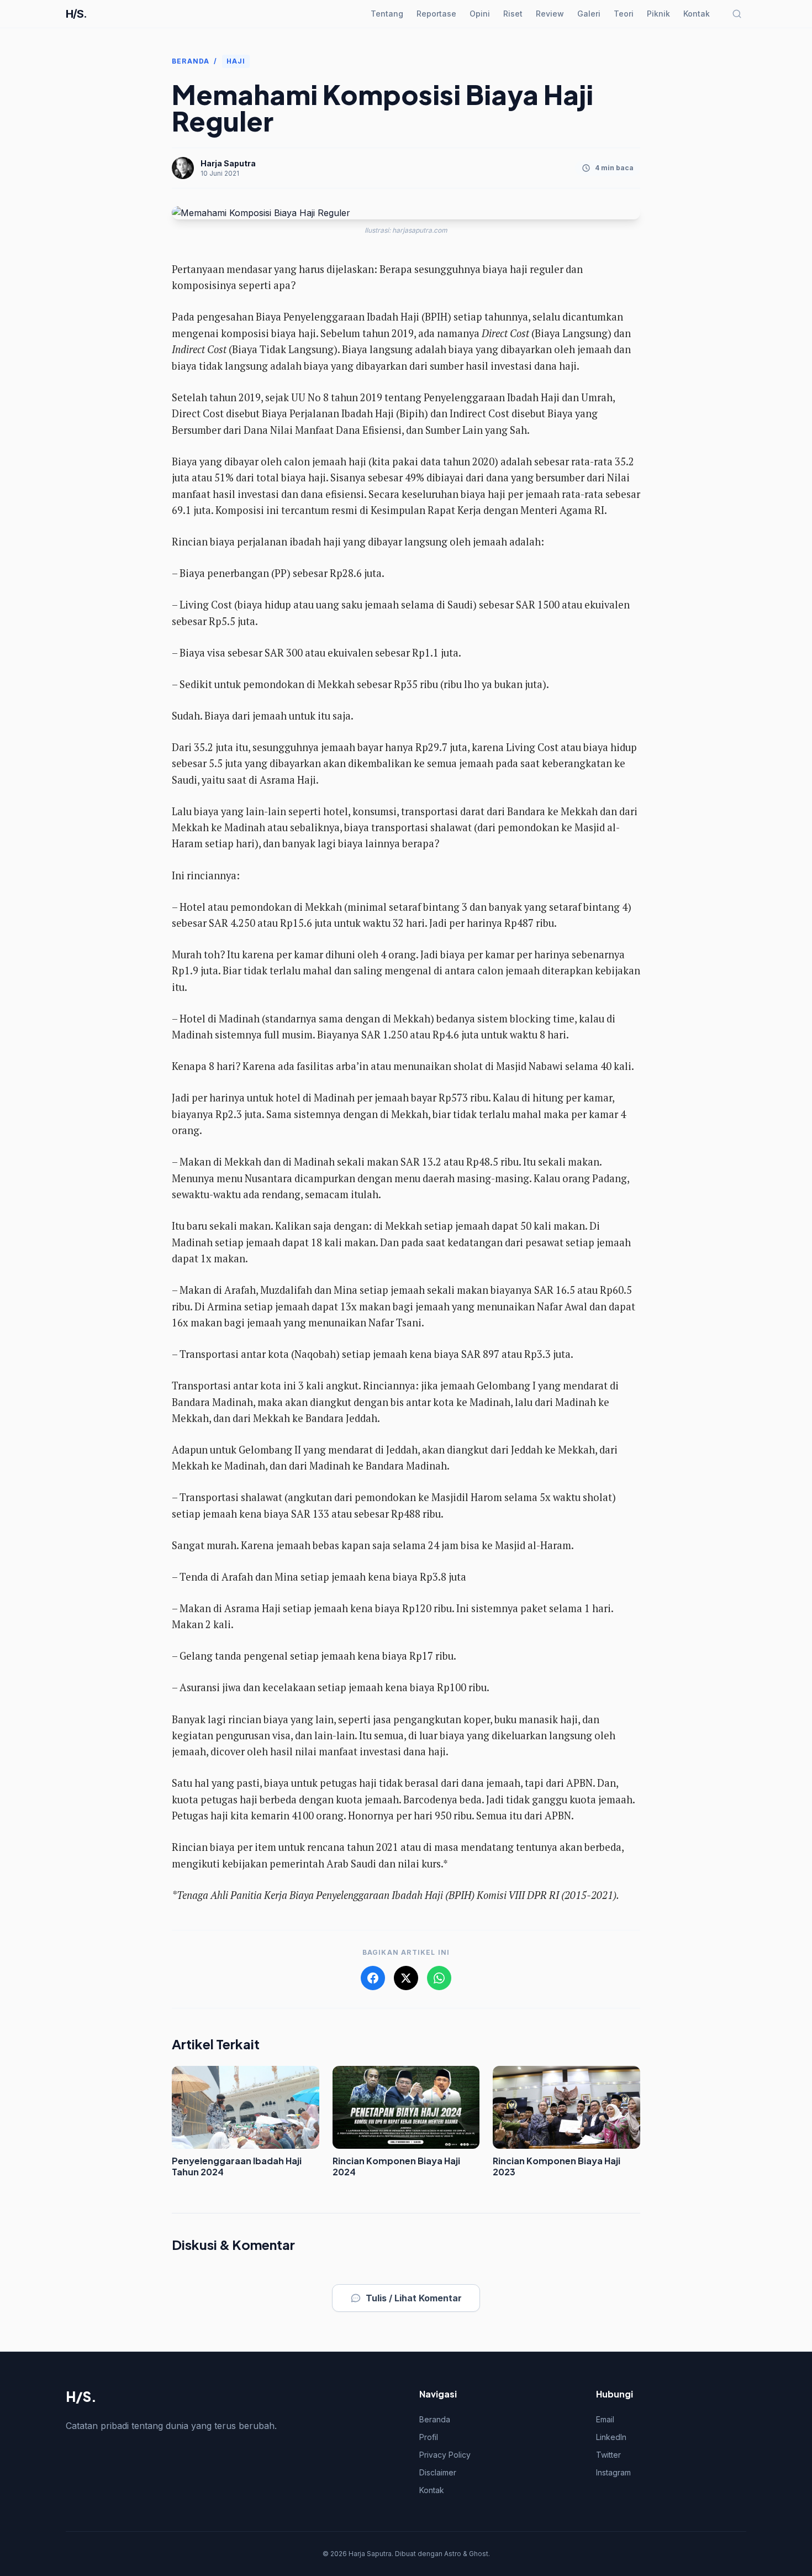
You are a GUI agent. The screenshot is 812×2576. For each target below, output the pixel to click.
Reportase (436, 14)
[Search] (737, 14)
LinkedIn (611, 2437)
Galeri (589, 14)
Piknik (658, 14)
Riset (513, 14)
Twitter (608, 2455)
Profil (429, 2437)
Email (605, 2419)
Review (550, 14)
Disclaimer (438, 2472)
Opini (480, 14)
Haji (236, 61)
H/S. (76, 14)
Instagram (613, 2472)
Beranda (191, 61)
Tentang (387, 14)
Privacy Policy (445, 2455)
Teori (624, 14)
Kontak (697, 14)
